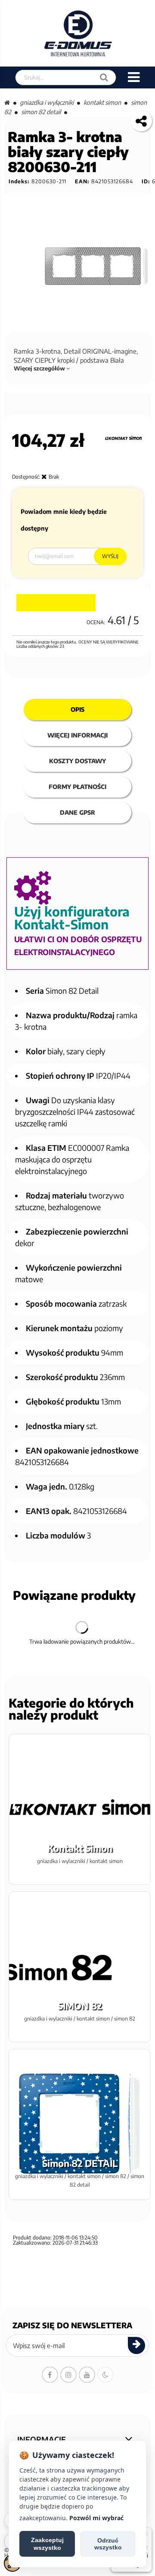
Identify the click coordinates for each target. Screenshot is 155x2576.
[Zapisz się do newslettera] (136, 2345)
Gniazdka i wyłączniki (47, 102)
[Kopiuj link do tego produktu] (141, 121)
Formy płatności (77, 787)
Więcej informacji (77, 735)
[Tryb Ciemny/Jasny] (105, 2375)
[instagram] (68, 2375)
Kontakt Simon (102, 102)
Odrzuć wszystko (108, 2544)
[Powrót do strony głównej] (7, 102)
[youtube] (87, 2375)
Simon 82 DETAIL (41, 112)
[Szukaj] (104, 77)
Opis (77, 709)
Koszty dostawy (77, 761)
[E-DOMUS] (78, 33)
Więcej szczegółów (40, 368)
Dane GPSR (77, 812)
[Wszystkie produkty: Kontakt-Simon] (123, 438)
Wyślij (110, 556)
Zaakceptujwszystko (47, 2544)
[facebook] (50, 2375)
